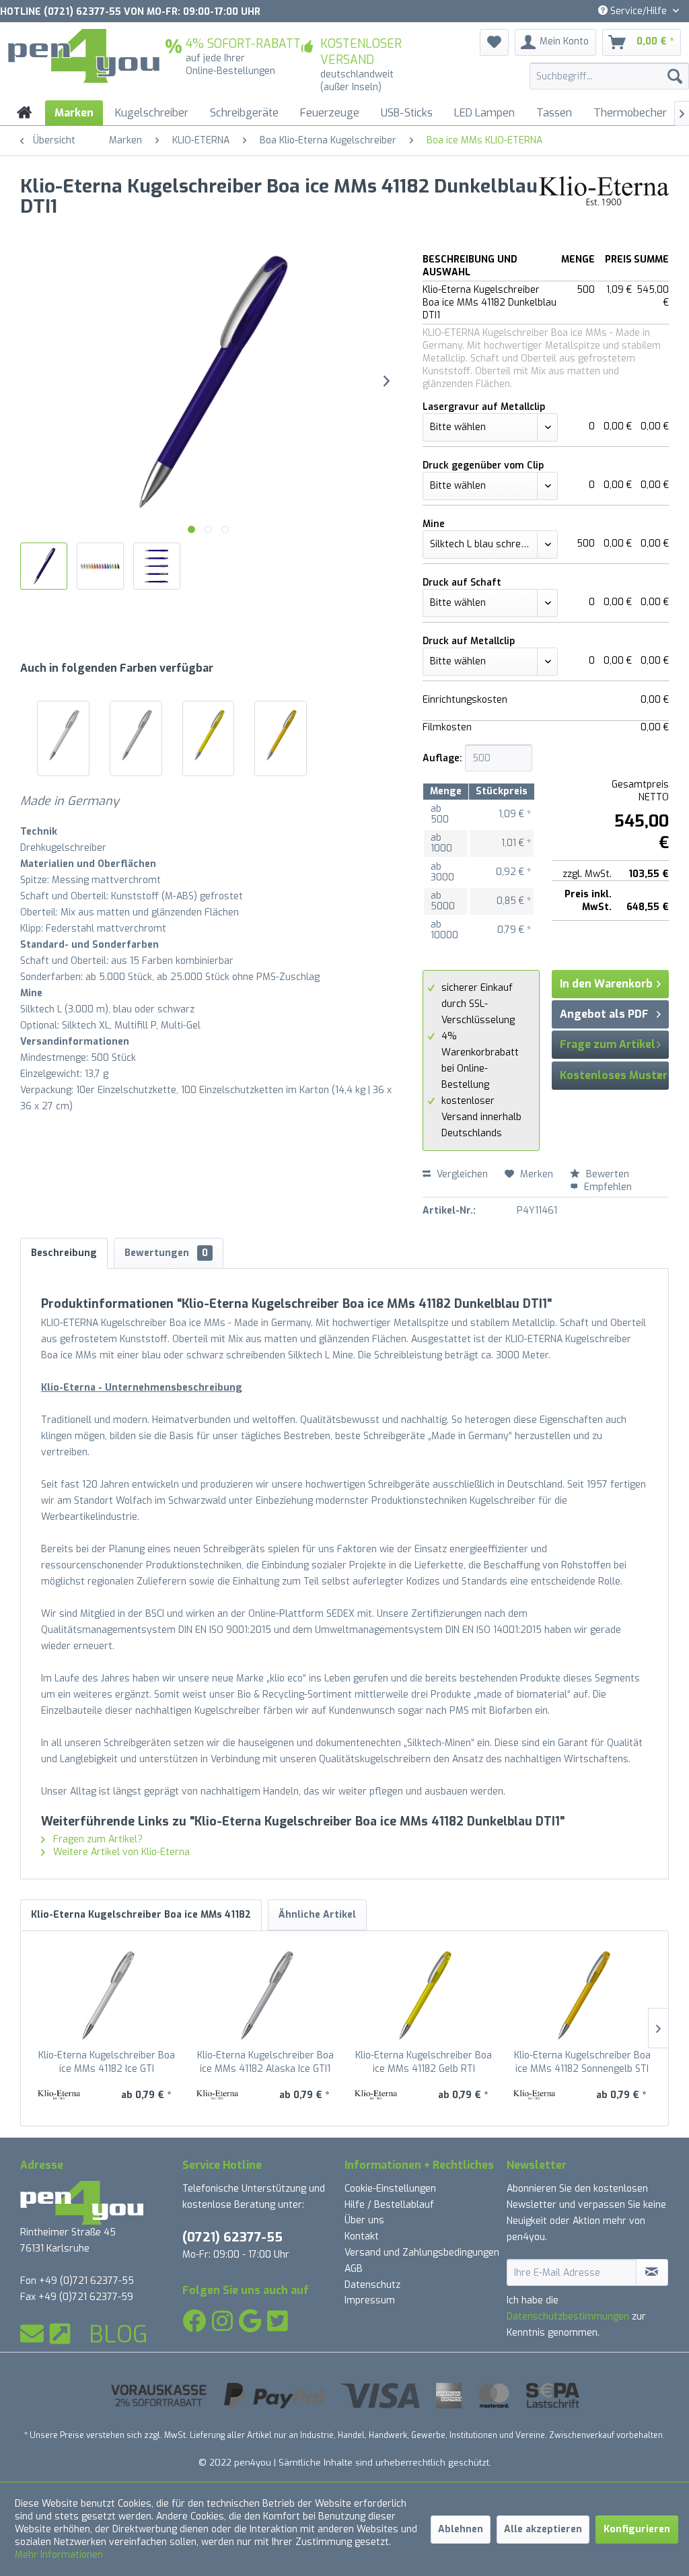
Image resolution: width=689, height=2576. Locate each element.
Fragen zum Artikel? (97, 1839)
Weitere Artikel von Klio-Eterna (120, 1852)
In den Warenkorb (606, 984)
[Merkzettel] (494, 42)
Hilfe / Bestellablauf (389, 2205)
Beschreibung (64, 1253)
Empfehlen (607, 1187)
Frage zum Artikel (608, 1044)
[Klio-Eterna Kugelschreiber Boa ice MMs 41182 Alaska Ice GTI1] (136, 735)
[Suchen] (675, 76)
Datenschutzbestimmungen (568, 2317)
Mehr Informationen (59, 2555)
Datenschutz (372, 2285)
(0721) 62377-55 (232, 2237)
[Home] (25, 113)
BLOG (118, 2334)
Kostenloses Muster (614, 1075)
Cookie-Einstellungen (390, 2189)
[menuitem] (609, 76)
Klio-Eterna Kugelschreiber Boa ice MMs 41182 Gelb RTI (424, 2062)
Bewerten (606, 1174)
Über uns (364, 2220)
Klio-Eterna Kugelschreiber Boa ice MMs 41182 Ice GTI (107, 2062)
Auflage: (442, 758)
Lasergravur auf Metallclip (484, 407)
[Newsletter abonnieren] (652, 2272)
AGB (354, 2269)
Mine (434, 524)
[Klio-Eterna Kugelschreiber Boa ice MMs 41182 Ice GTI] (63, 735)
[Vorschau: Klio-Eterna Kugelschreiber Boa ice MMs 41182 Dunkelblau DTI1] (44, 566)
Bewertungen (166, 1253)
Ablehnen (461, 2529)
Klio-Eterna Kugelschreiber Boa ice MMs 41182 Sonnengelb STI (582, 2062)
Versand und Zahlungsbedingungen (422, 2253)
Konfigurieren (637, 2529)
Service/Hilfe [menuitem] (639, 11)
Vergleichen (461, 1174)
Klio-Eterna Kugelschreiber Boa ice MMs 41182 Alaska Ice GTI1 (265, 2062)
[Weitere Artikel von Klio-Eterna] (604, 200)
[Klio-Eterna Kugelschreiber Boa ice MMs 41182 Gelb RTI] (209, 735)
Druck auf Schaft (462, 583)
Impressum (370, 2300)
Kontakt (362, 2236)
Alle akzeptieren (543, 2529)
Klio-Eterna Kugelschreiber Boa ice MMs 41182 (141, 1915)
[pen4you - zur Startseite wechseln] (84, 56)
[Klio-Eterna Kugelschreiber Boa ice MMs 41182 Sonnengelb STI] (281, 735)
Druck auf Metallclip (469, 641)
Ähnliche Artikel (317, 1915)
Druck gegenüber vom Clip (483, 465)
